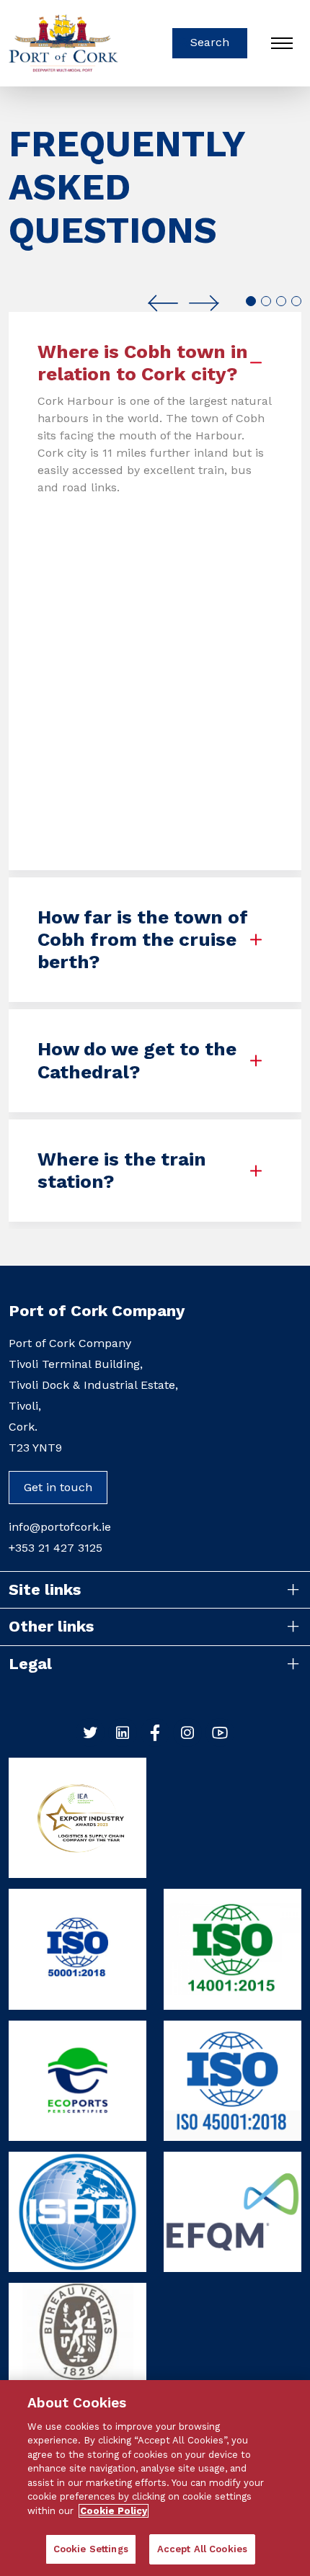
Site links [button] (45, 1589)
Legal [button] (30, 1664)
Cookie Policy (114, 2511)
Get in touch (58, 1487)
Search (210, 42)
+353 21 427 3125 (56, 1548)
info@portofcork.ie (60, 1527)
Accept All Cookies (202, 2549)
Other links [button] (51, 1626)
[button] (163, 303)
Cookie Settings (91, 2549)
